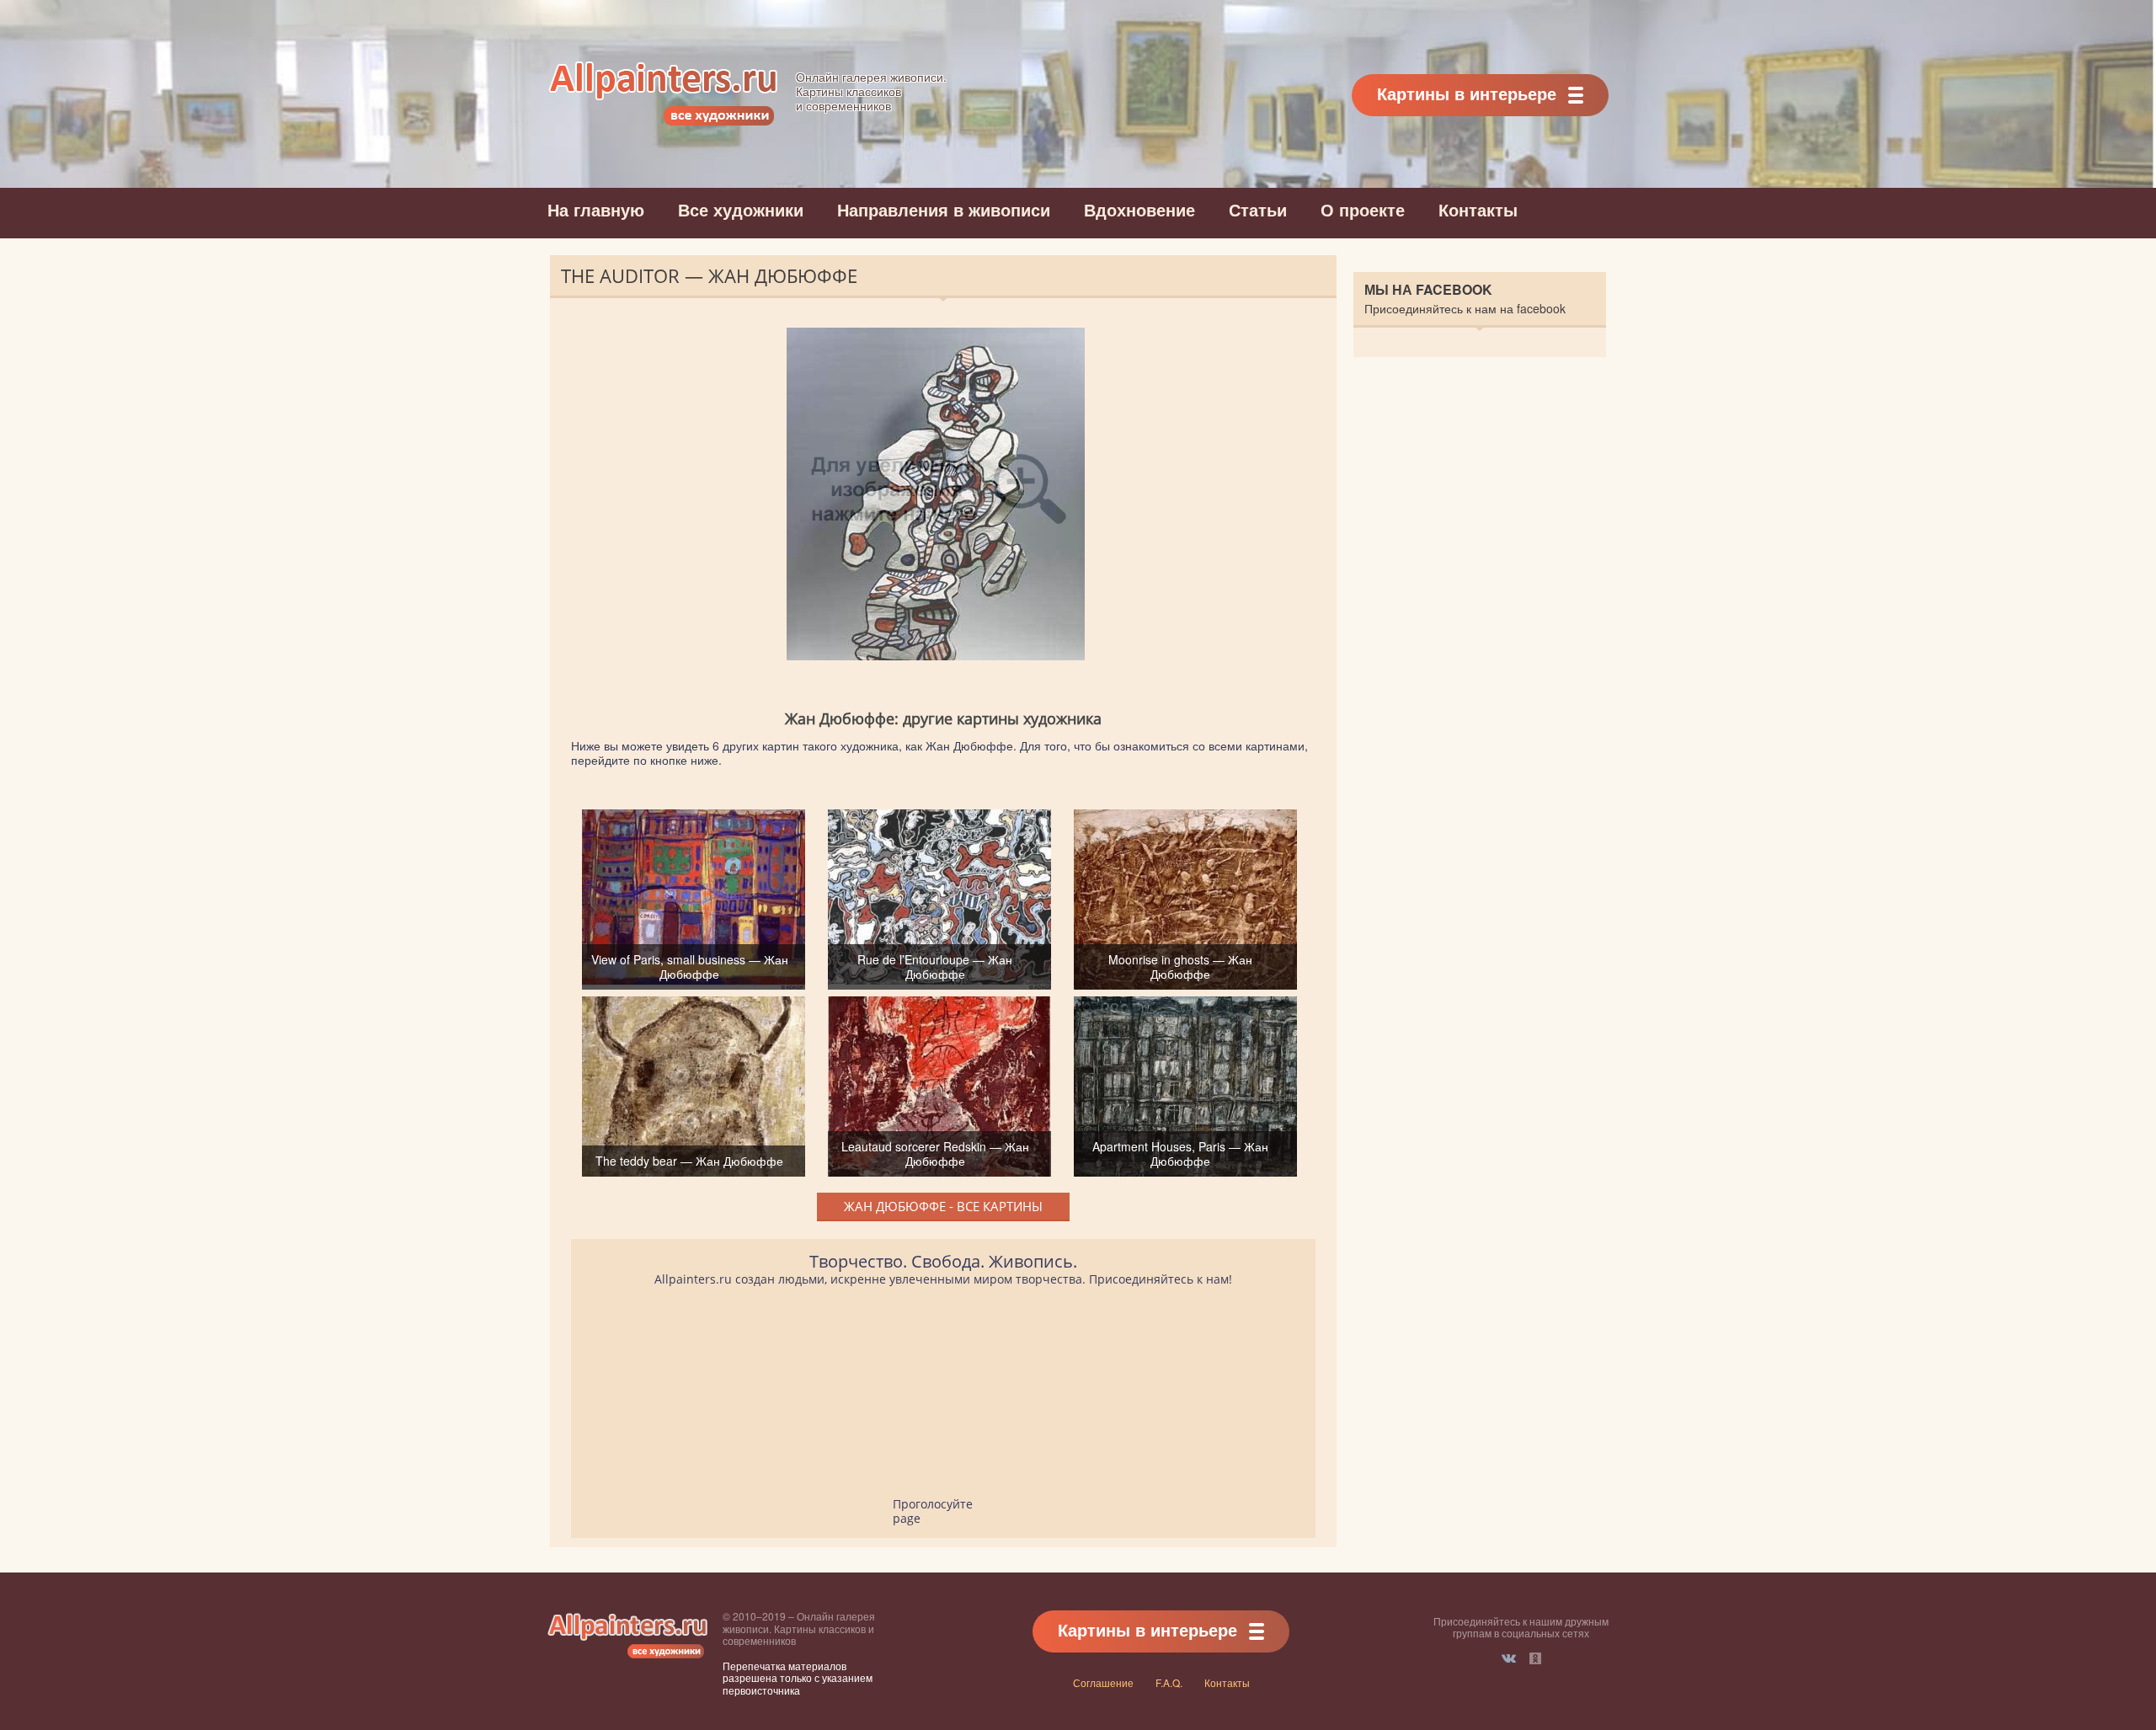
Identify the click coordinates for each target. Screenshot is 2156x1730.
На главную (596, 209)
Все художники (741, 209)
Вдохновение (1139, 209)
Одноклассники (1535, 1658)
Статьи (1258, 209)
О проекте (1363, 209)
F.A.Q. (1169, 1682)
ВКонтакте (1509, 1658)
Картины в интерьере (1467, 93)
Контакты (1478, 209)
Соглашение (1103, 1682)
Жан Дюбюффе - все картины (943, 1206)
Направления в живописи (944, 209)
